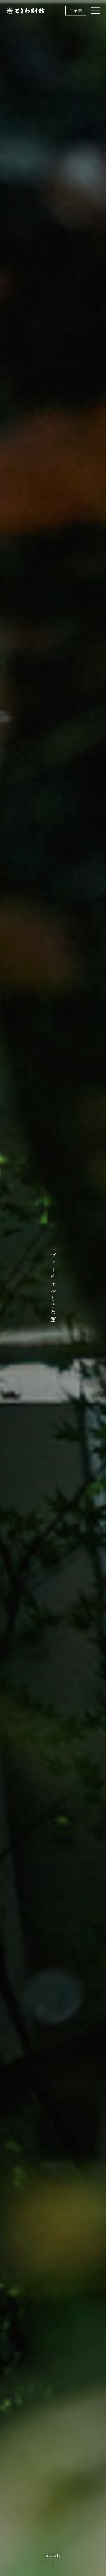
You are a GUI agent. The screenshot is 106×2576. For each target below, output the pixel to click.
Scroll (53, 2555)
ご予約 (76, 11)
